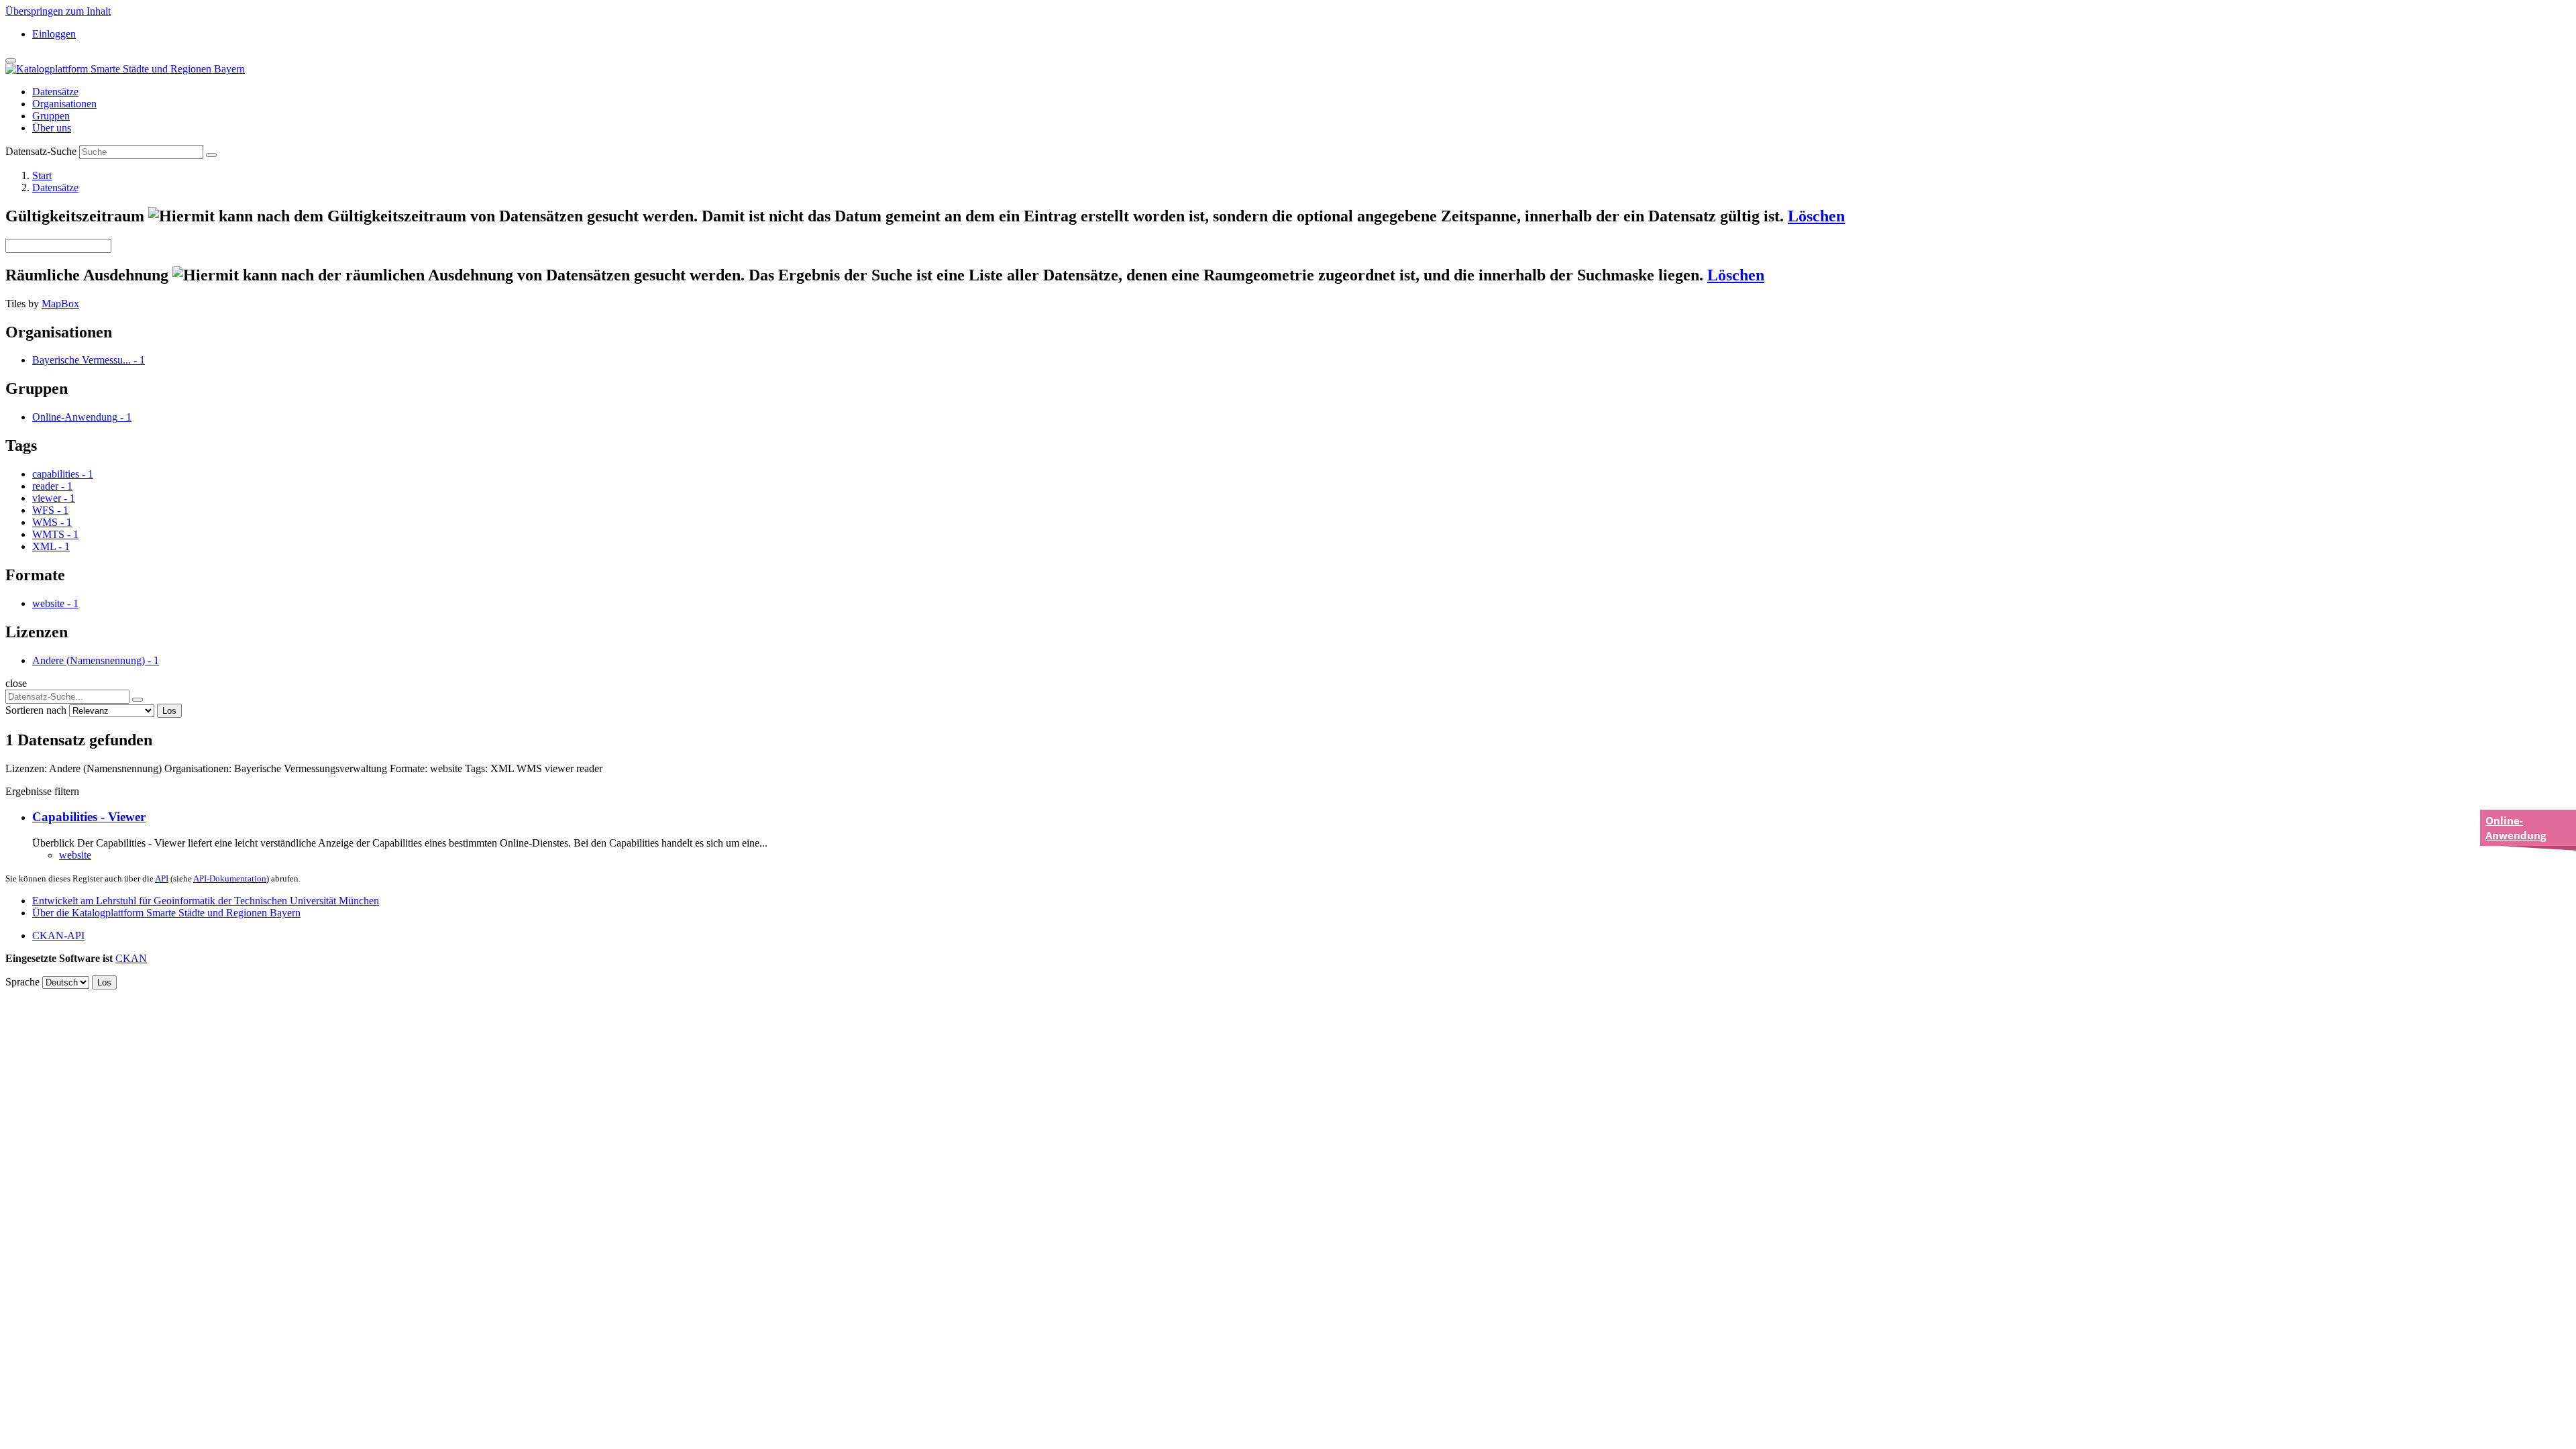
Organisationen (64, 104)
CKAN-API (58, 935)
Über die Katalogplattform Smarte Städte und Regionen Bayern (166, 913)
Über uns (52, 128)
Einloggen (54, 34)
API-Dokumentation (230, 878)
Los (169, 711)
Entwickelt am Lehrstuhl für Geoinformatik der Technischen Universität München (206, 901)
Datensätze (55, 92)
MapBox (60, 304)
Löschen (1816, 216)
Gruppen (51, 116)
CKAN (131, 958)
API (162, 878)
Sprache (22, 982)
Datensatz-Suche (41, 151)
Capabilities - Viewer (89, 817)
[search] (138, 700)
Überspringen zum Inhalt (58, 11)
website (75, 855)
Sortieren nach (36, 710)
